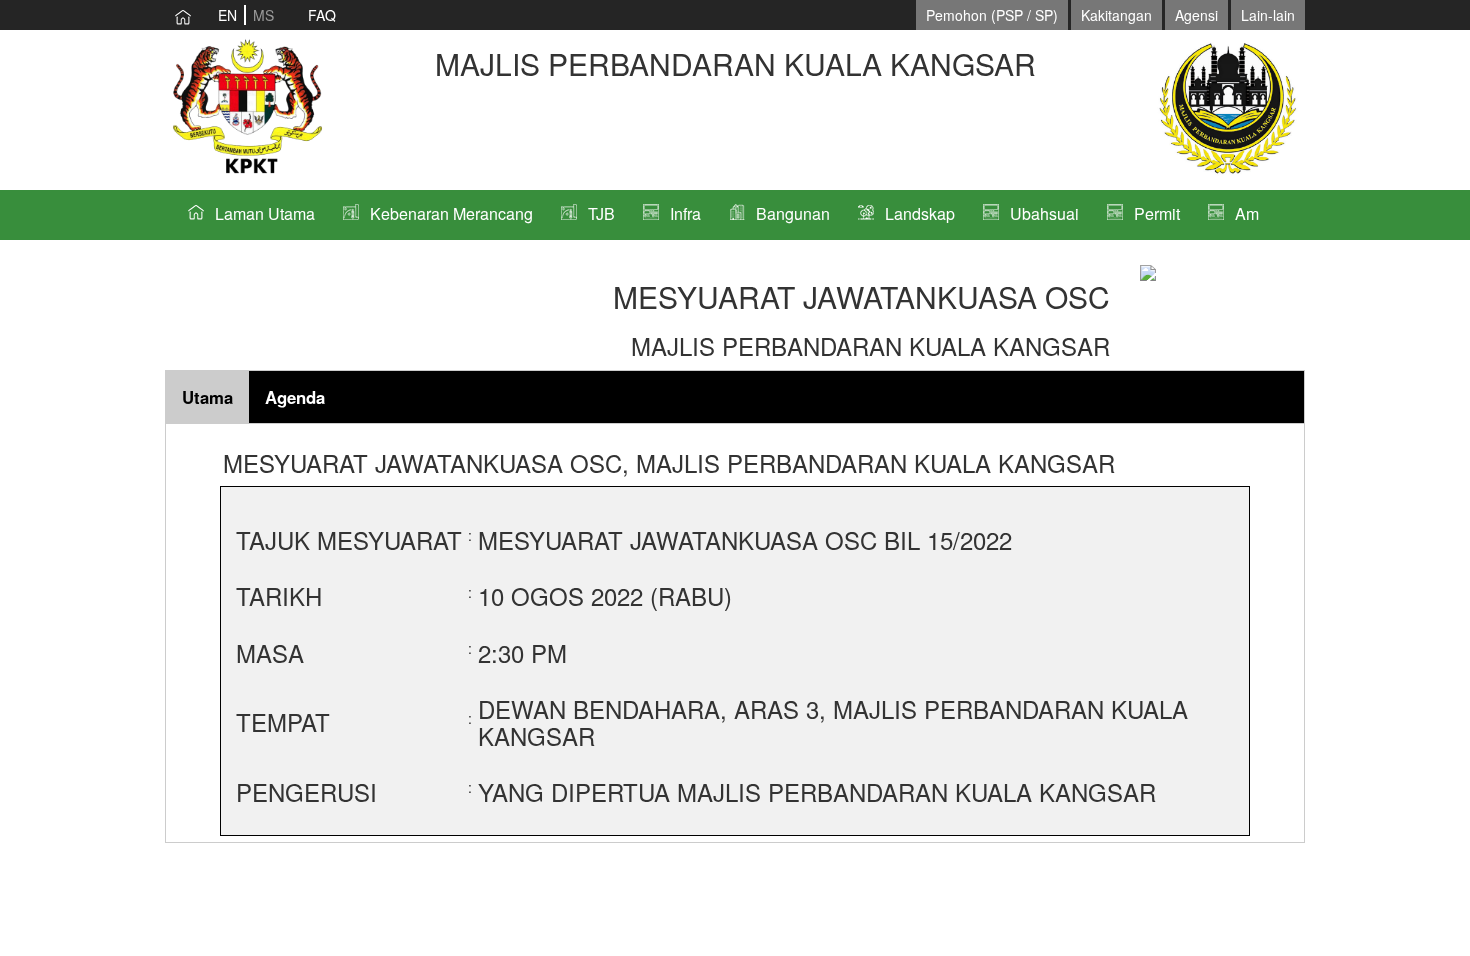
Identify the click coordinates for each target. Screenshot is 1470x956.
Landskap (920, 213)
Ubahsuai (1044, 213)
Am (1247, 213)
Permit (1157, 213)
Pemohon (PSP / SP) (992, 15)
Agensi (1196, 15)
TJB (601, 213)
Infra (685, 213)
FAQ (322, 15)
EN (227, 15)
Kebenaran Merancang (451, 213)
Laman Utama (265, 213)
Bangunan (793, 213)
